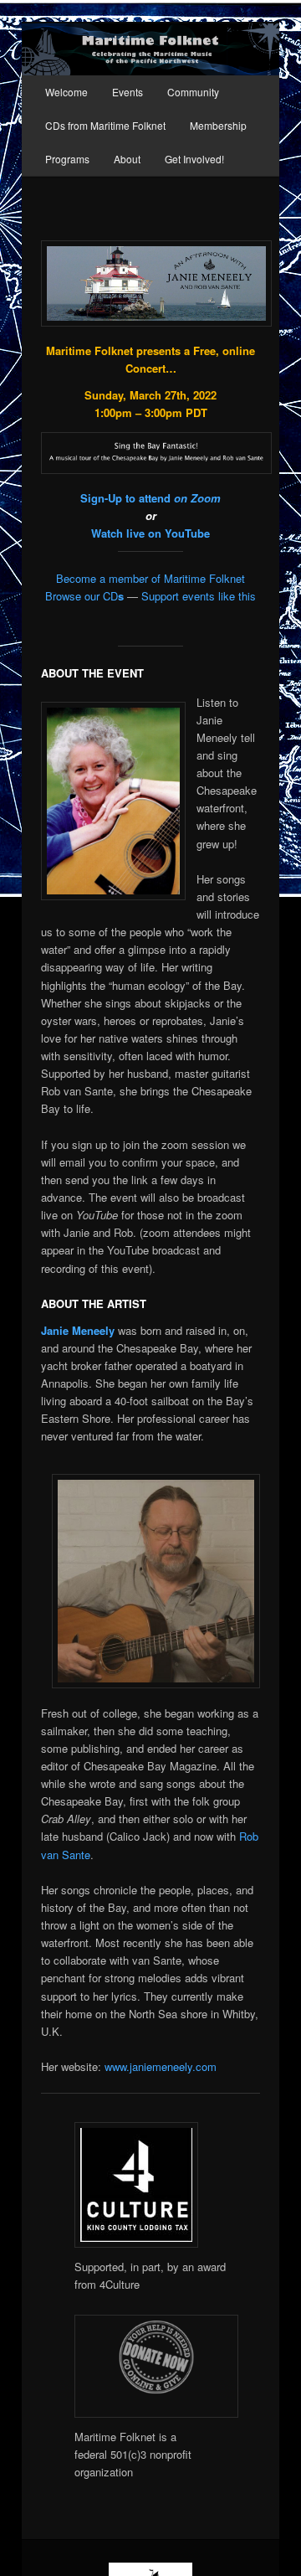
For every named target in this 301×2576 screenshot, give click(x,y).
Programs (67, 159)
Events (128, 92)
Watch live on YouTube (150, 533)
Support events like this (199, 596)
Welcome (66, 92)
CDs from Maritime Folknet (105, 125)
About (127, 159)
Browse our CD (84, 596)
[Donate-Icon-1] (156, 2413)
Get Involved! (194, 159)
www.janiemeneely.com (161, 2066)
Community (193, 92)
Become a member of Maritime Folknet (150, 578)
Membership (218, 125)
